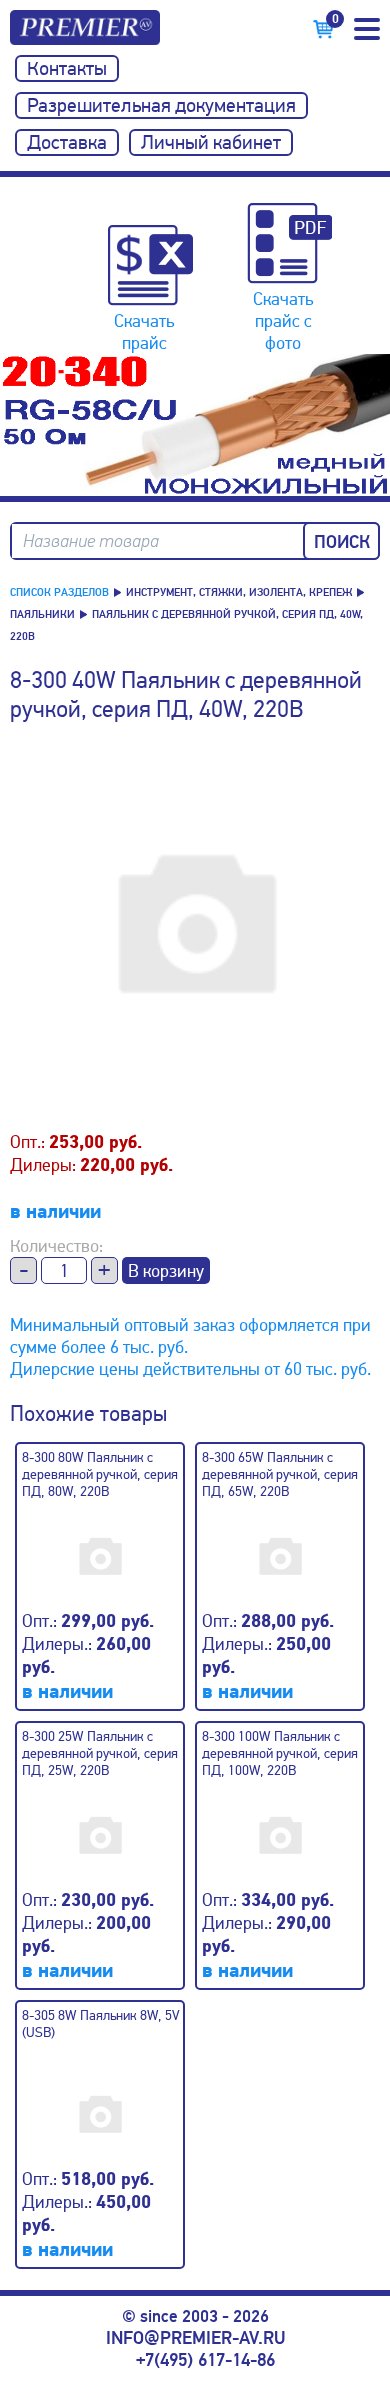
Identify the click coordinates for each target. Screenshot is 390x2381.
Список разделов (59, 592)
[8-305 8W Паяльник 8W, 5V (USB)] (107, 2104)
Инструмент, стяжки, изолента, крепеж (239, 592)
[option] (195, 425)
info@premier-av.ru (195, 2338)
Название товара (91, 541)
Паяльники (42, 614)
